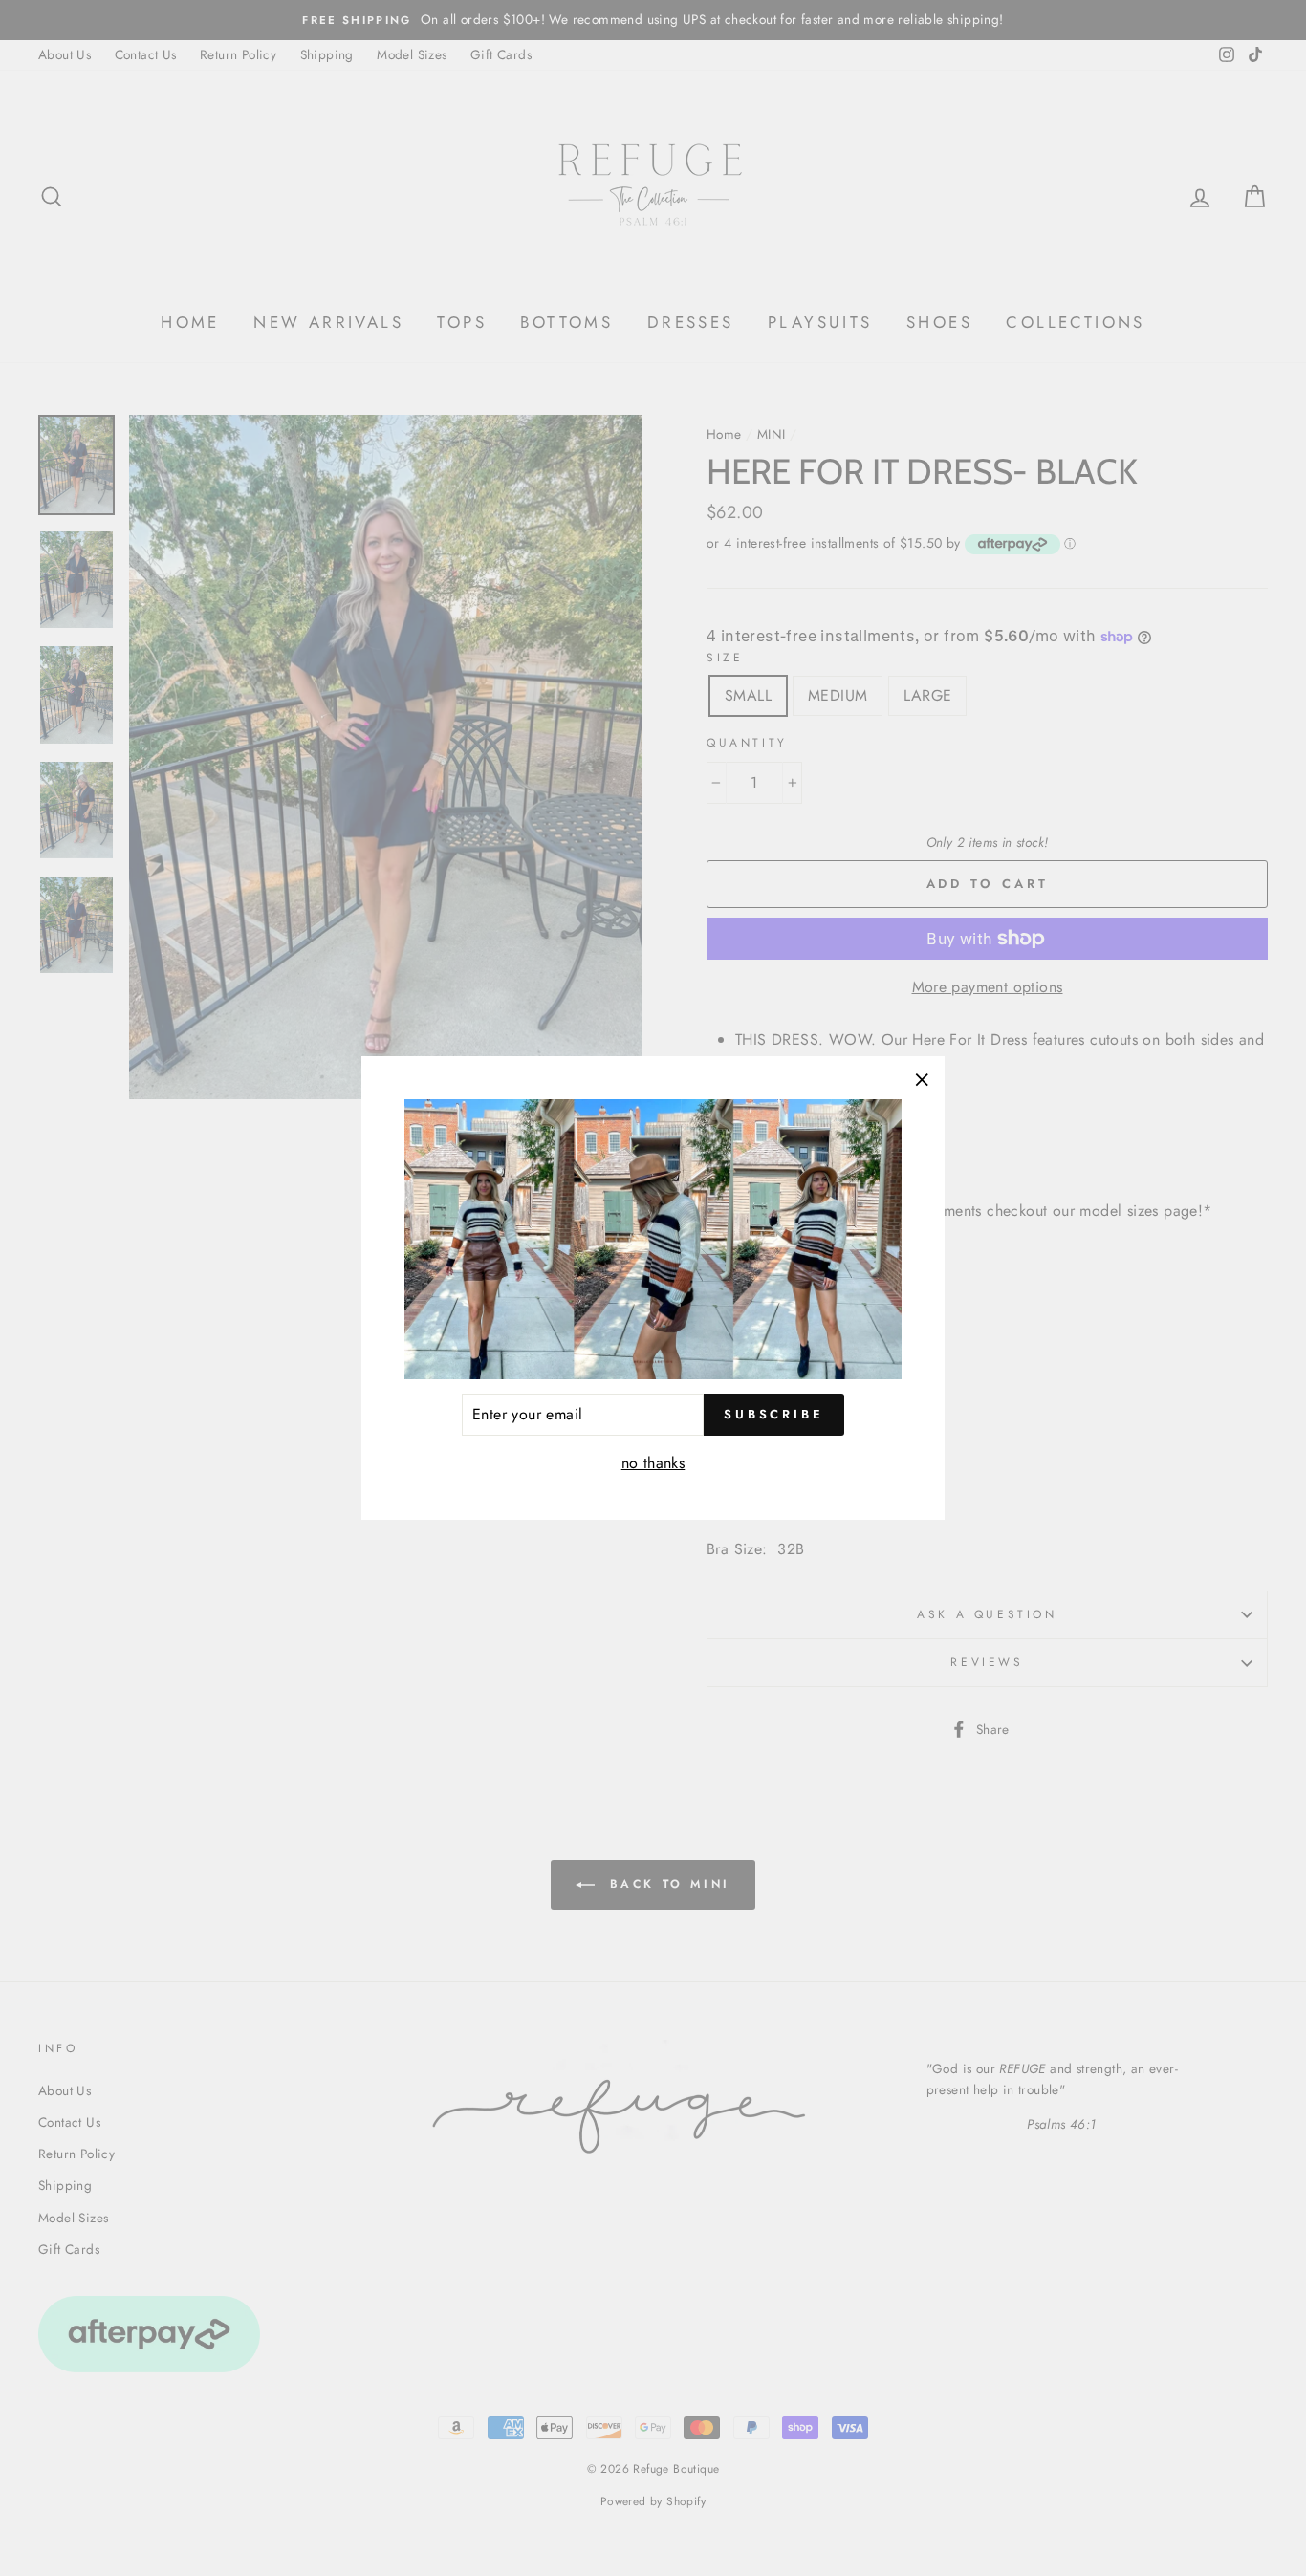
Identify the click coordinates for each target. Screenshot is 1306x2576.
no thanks (653, 1463)
